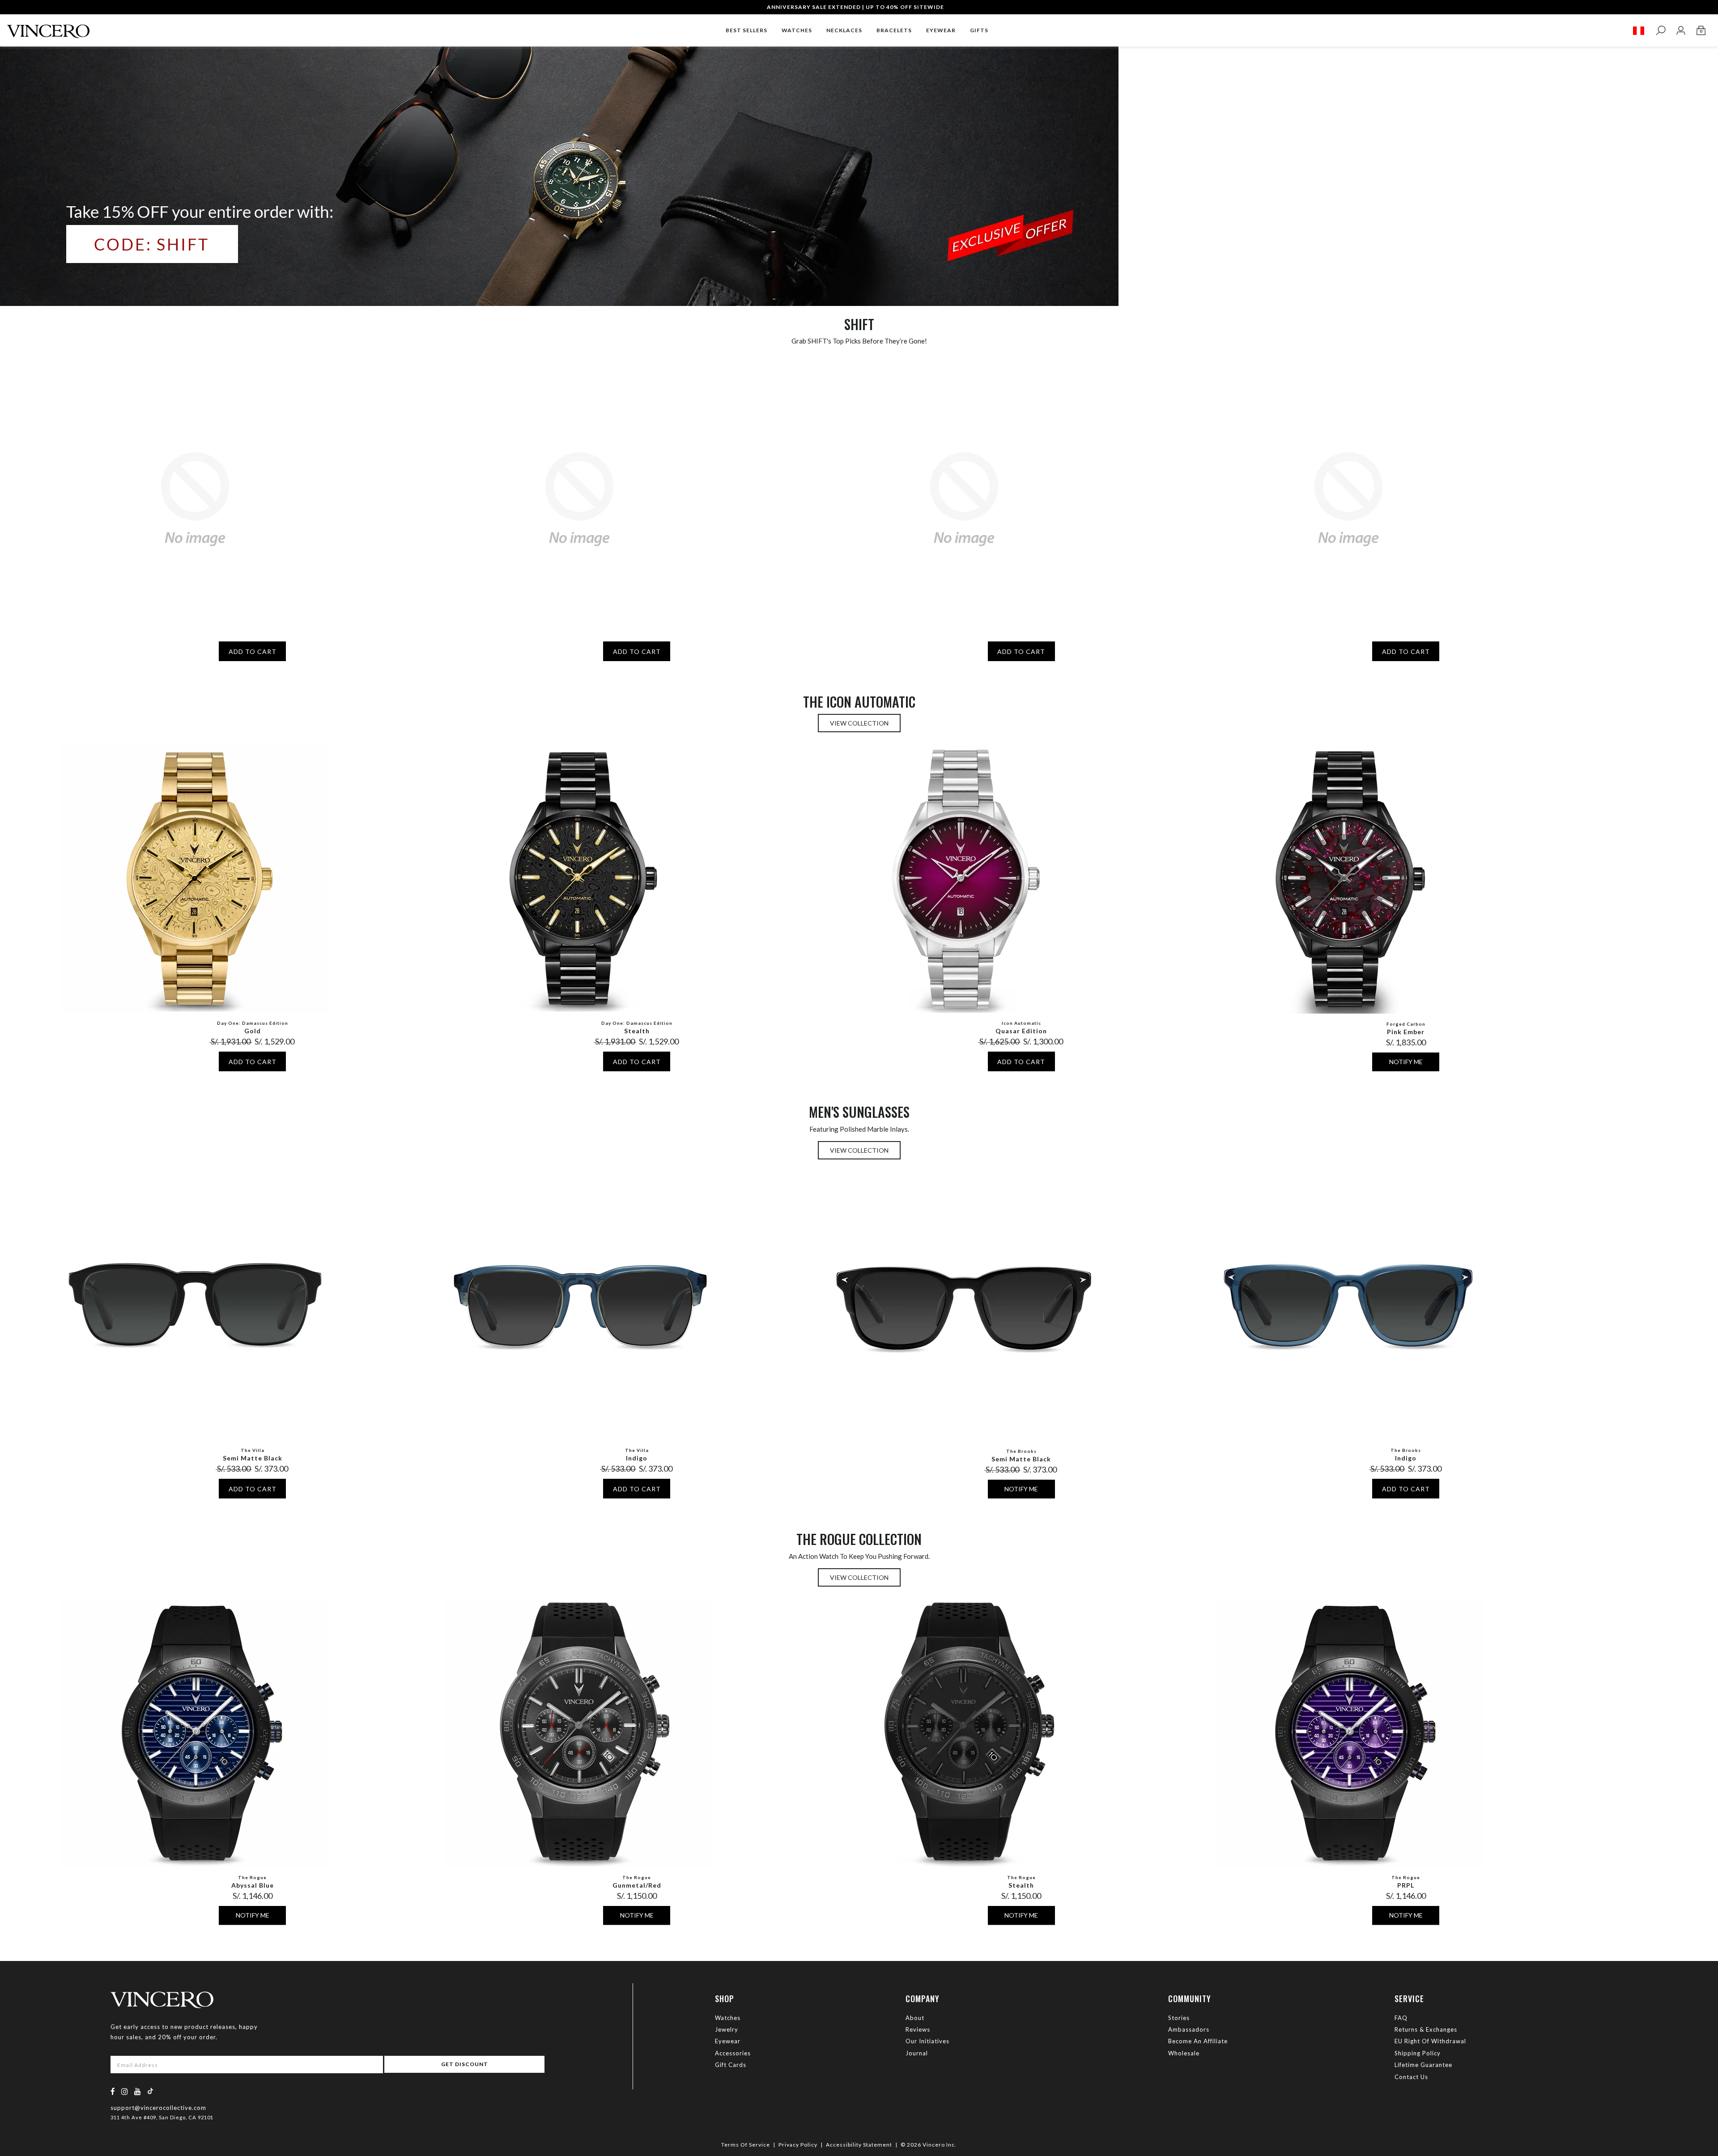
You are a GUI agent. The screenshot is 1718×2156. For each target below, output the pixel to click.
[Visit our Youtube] (138, 2091)
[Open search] (1661, 31)
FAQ (1401, 2018)
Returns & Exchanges (1426, 2029)
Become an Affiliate (1198, 2041)
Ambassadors (1189, 2029)
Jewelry (727, 2029)
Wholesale (1184, 2053)
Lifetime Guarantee (1423, 2065)
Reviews (918, 2029)
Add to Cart (253, 651)
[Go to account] (1681, 31)
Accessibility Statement (859, 2145)
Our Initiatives (927, 2041)
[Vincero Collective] (48, 28)
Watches (728, 2018)
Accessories (733, 2053)
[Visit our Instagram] (125, 2091)
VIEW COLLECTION (859, 723)
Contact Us (1411, 2077)
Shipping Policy (1418, 2053)
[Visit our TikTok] (150, 2091)
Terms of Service (746, 2145)
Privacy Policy (798, 2145)
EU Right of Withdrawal (1430, 2041)
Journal (917, 2053)
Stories (1179, 2018)
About (915, 2018)
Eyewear (728, 2041)
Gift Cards (731, 2065)
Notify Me (1406, 1062)
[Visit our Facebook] (113, 2091)
